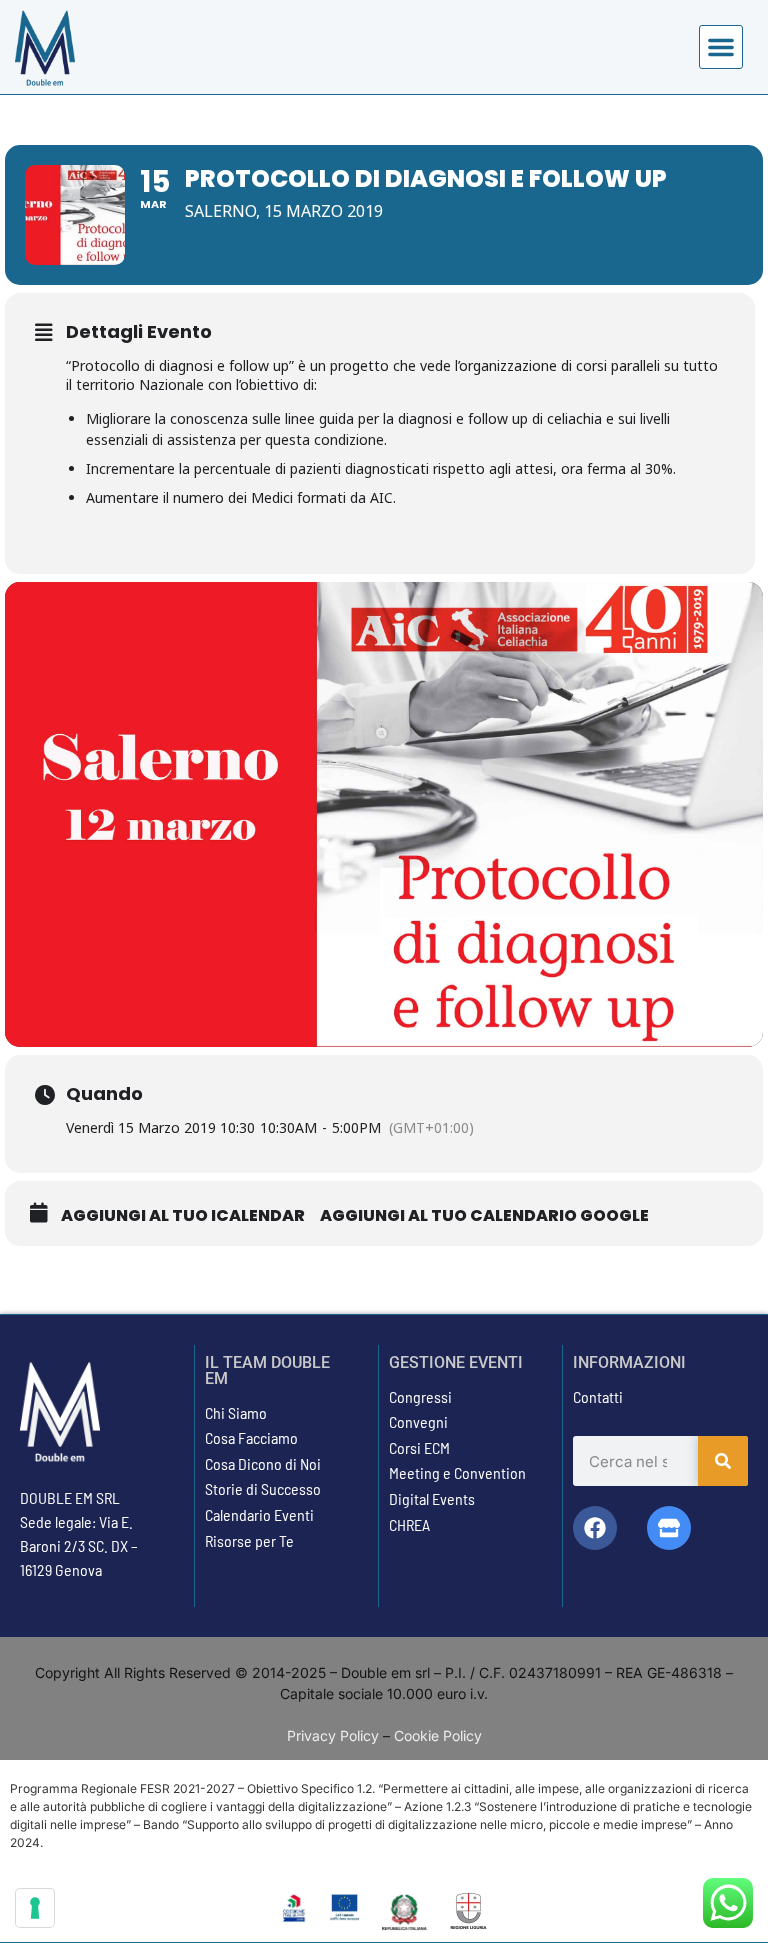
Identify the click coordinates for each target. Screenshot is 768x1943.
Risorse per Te (249, 1540)
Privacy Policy (333, 1735)
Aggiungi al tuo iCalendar (183, 1216)
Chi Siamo (236, 1412)
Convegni (418, 1421)
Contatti (598, 1396)
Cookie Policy (438, 1735)
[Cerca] (723, 1461)
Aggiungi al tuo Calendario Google (484, 1216)
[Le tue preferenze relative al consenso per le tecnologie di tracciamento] (35, 1908)
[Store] (669, 1528)
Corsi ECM (419, 1447)
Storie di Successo (263, 1488)
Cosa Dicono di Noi (263, 1463)
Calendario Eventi (259, 1514)
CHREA (409, 1524)
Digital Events (432, 1498)
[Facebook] (595, 1528)
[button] (721, 47)
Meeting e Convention (457, 1472)
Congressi (420, 1396)
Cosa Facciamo (251, 1437)
